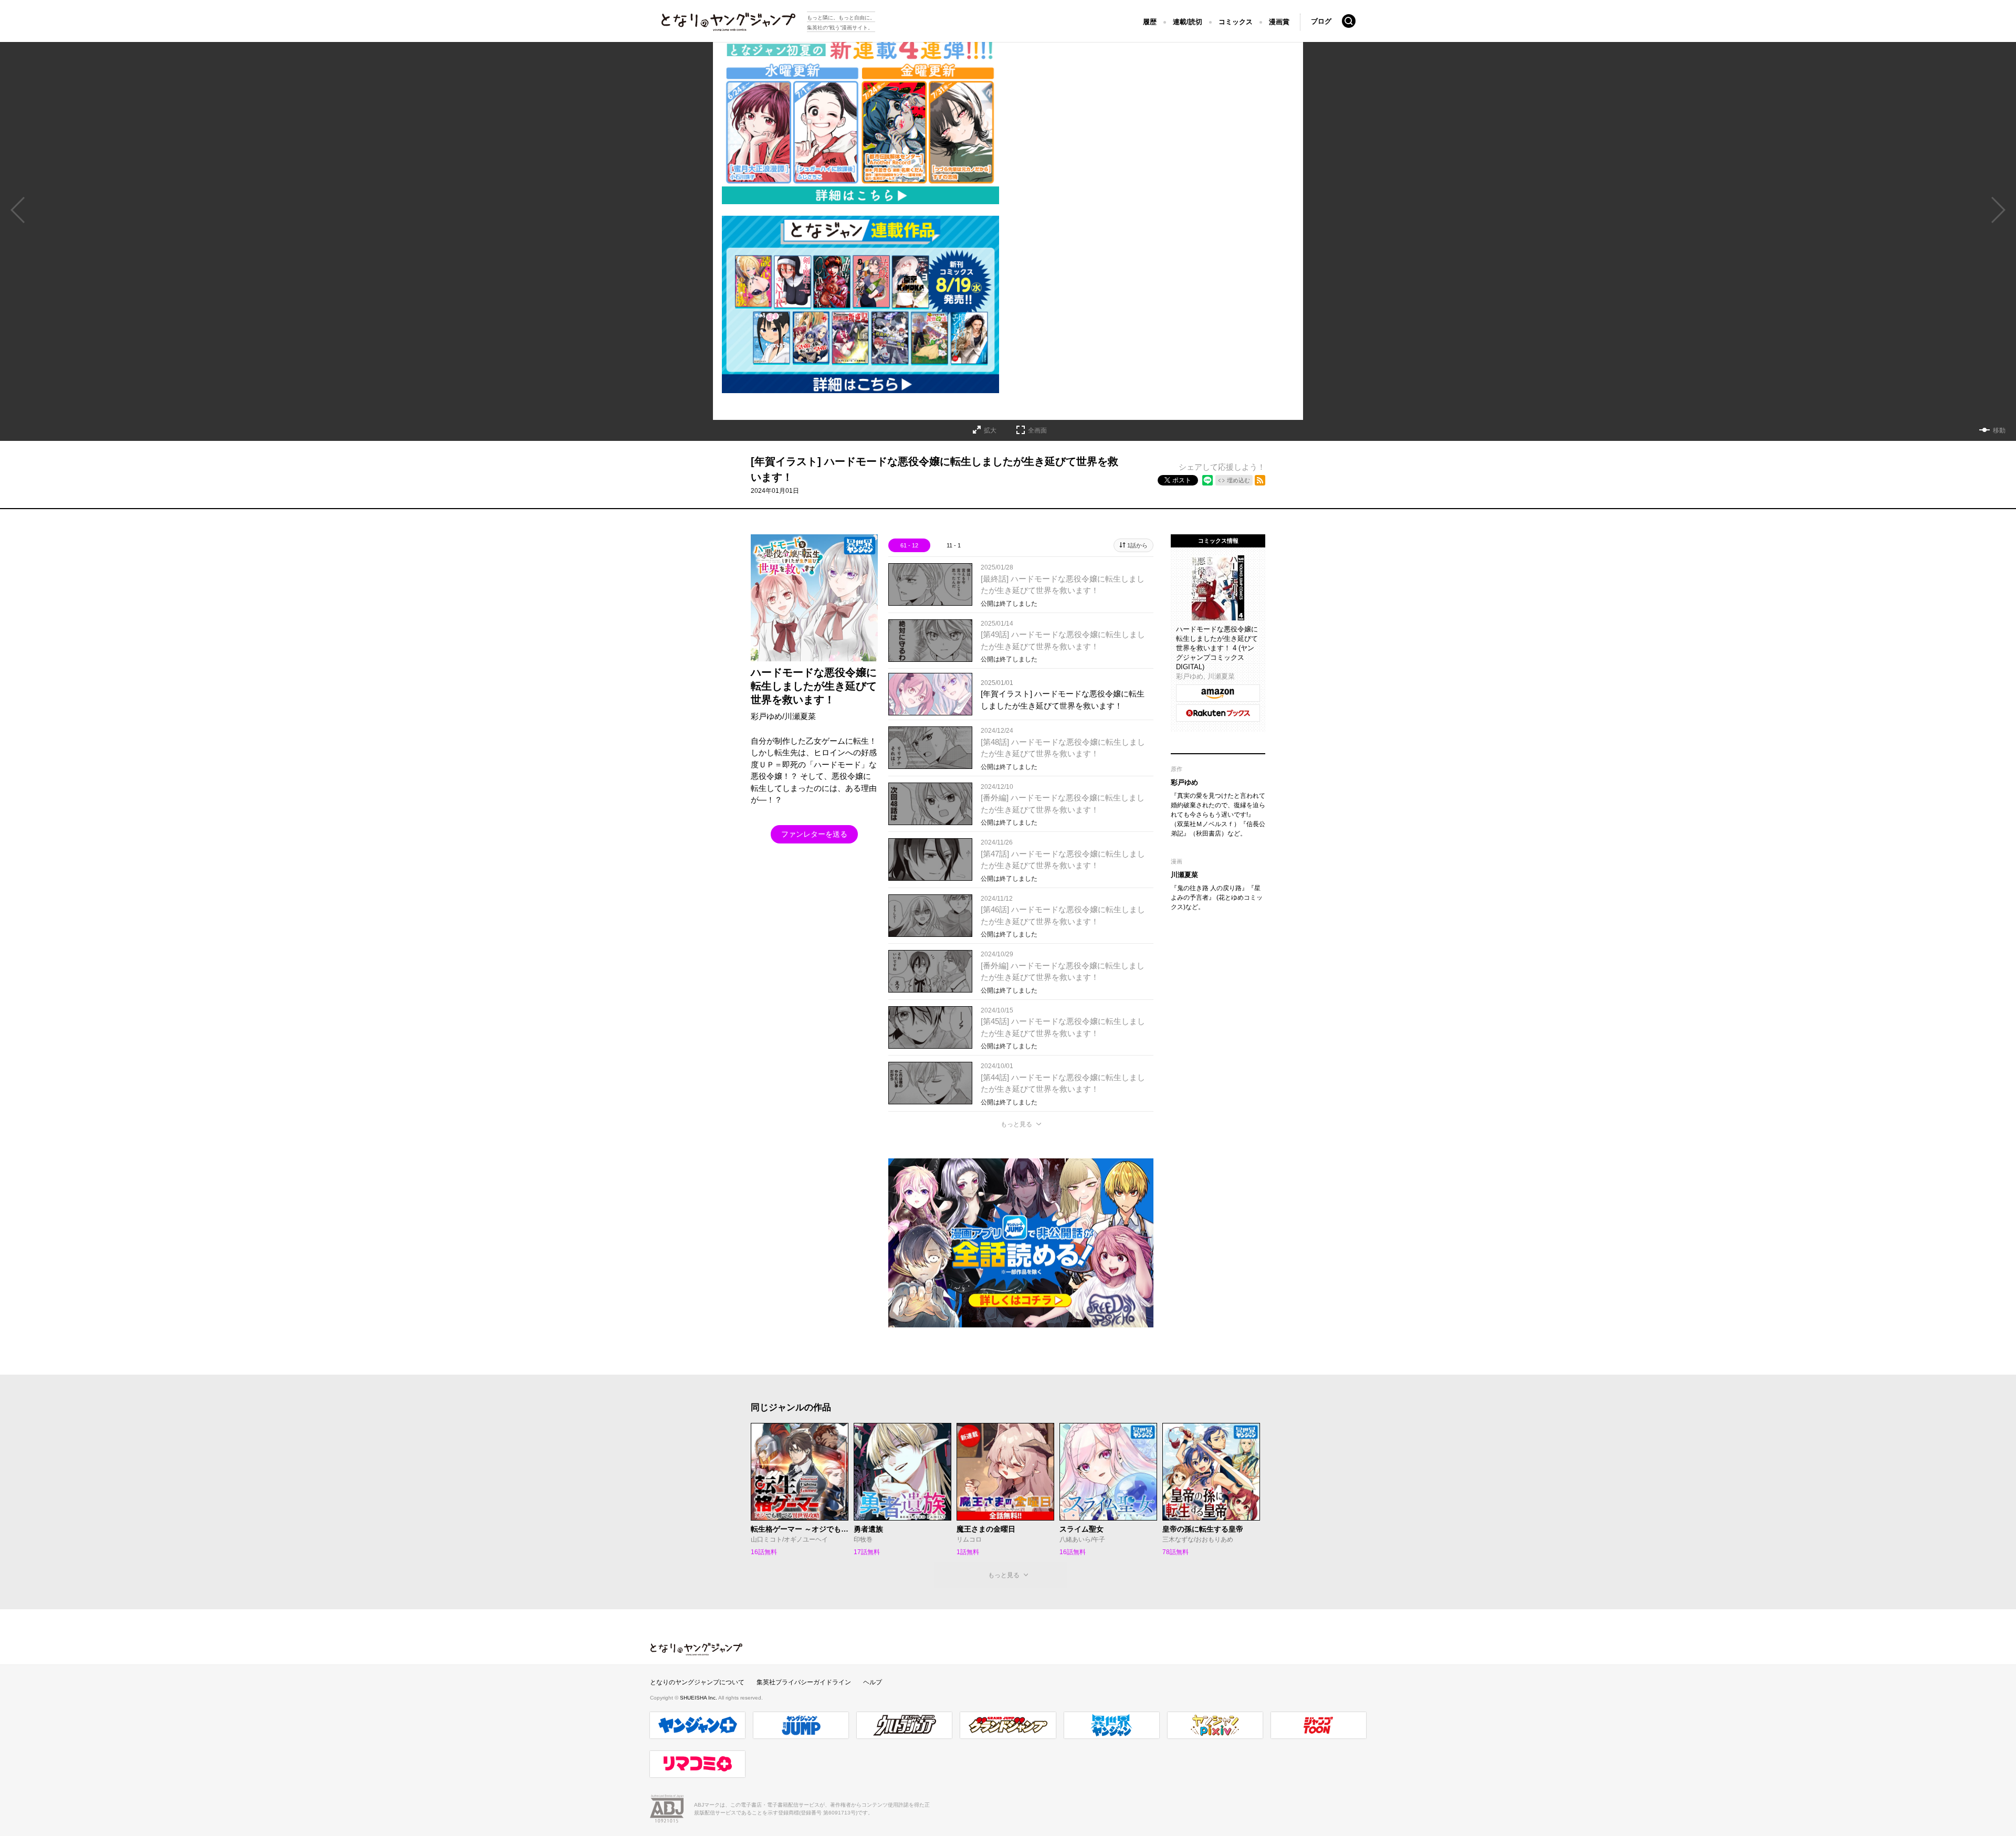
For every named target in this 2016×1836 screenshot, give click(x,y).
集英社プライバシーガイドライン (804, 1682)
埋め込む (1238, 480)
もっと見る (1016, 1124)
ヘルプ (873, 1682)
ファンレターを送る (814, 834)
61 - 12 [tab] (909, 545)
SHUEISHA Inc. (699, 1698)
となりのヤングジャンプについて (697, 1682)
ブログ (1321, 21)
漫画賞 (1279, 22)
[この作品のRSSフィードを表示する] (1260, 480)
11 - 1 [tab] (954, 545)
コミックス (1236, 22)
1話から (1137, 545)
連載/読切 (1188, 22)
